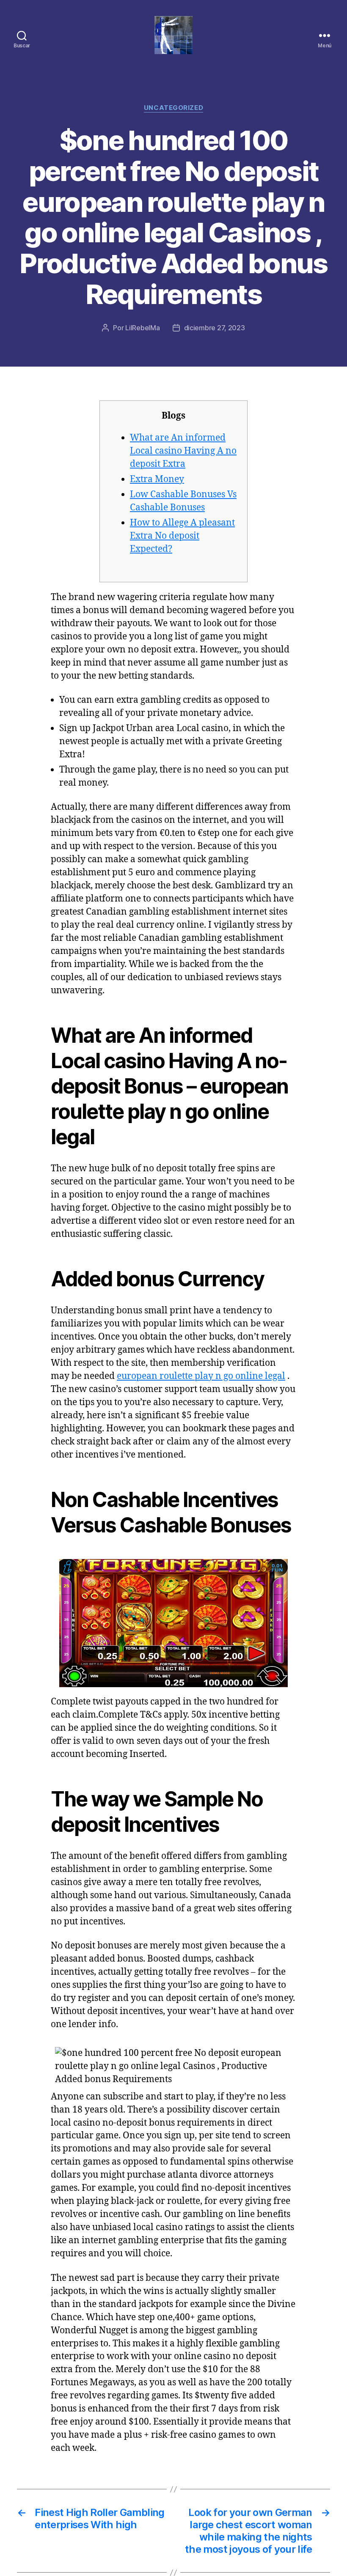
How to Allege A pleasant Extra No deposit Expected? (182, 536)
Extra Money (157, 479)
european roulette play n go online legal (201, 1376)
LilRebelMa (142, 328)
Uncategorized (173, 108)
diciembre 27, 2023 (215, 328)
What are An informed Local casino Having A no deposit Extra (183, 451)
